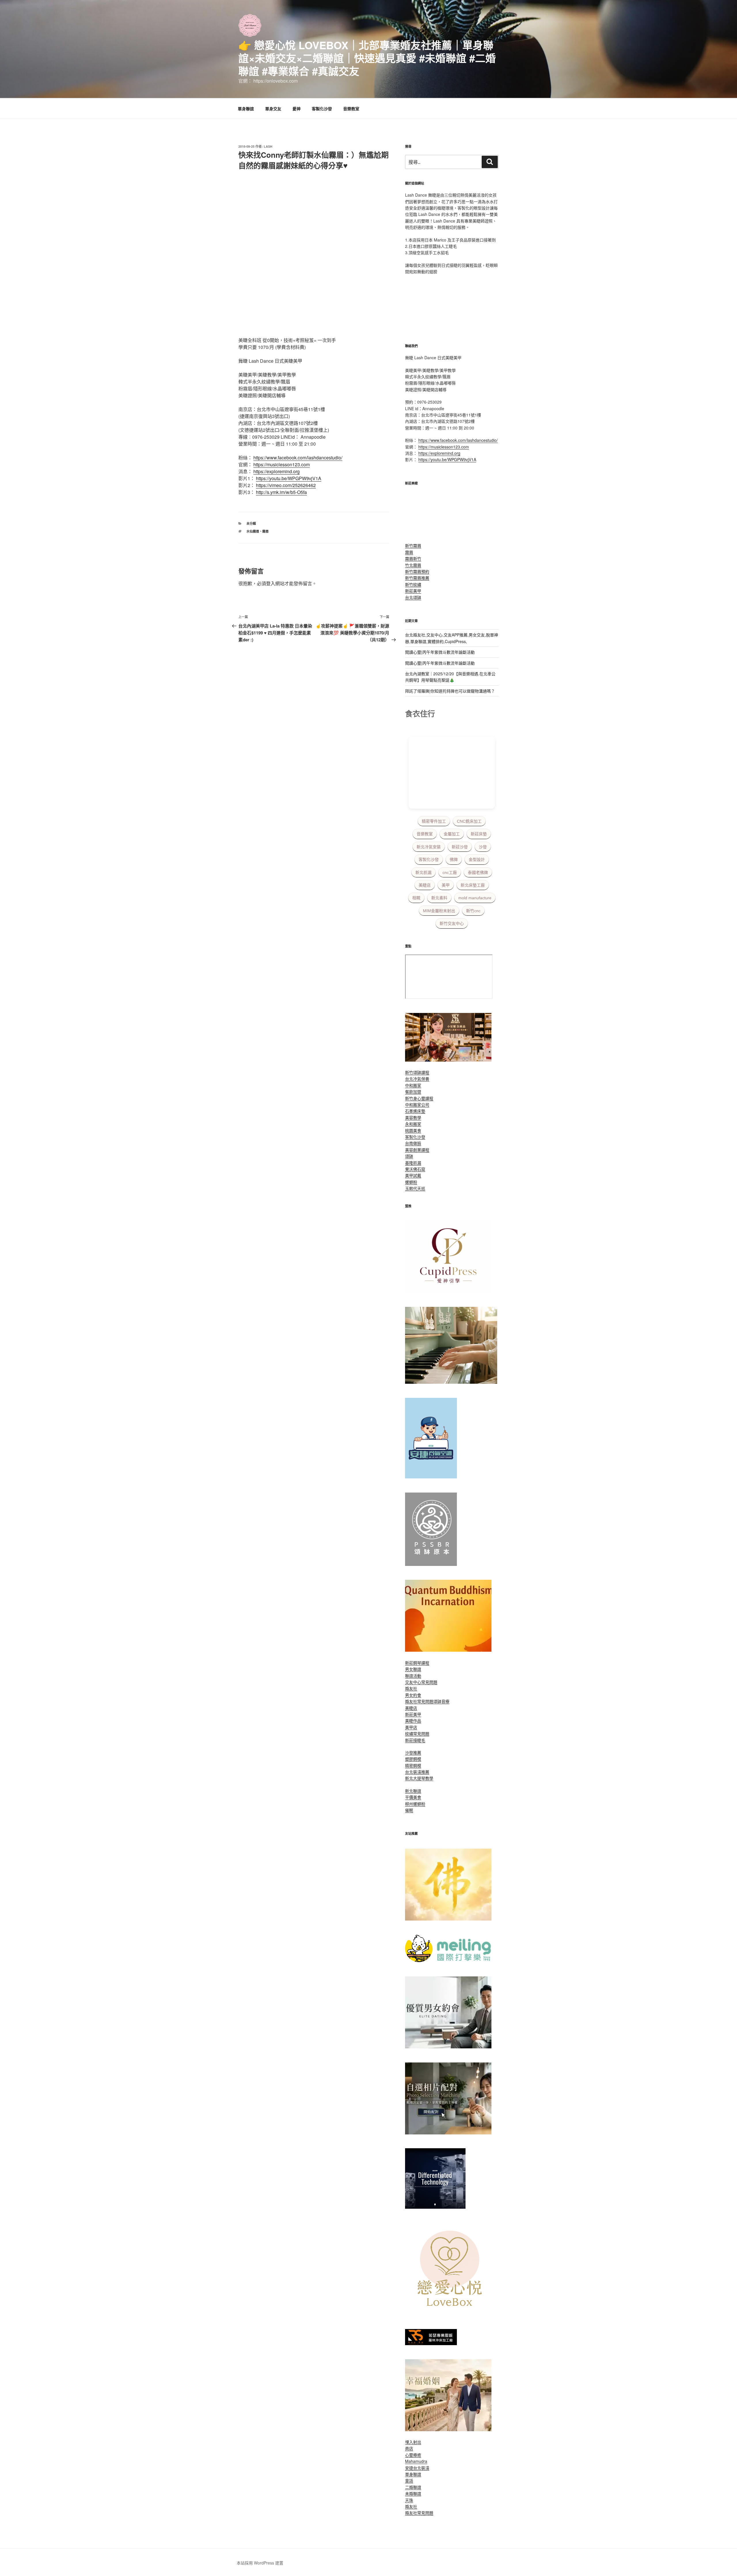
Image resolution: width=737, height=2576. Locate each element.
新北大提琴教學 (419, 1778)
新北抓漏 (423, 872)
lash (268, 146)
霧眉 (265, 531)
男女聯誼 (413, 1669)
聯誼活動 (413, 1676)
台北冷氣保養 (417, 1079)
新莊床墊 (479, 834)
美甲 (446, 885)
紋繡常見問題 (417, 1733)
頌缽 (409, 1156)
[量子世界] (448, 1650)
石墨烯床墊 (415, 1111)
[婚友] (451, 2313)
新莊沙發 (460, 847)
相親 (416, 898)
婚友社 (411, 1688)
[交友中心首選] (448, 1291)
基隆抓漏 (413, 1163)
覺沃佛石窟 (415, 1169)
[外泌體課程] (448, 1060)
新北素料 (439, 898)
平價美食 (413, 1797)
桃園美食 (413, 1130)
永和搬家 (413, 1124)
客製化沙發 (322, 109)
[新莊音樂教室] (451, 1382)
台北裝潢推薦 (417, 1772)
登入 (271, 583)
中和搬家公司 (417, 1104)
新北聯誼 (413, 1791)
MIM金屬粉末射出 (439, 911)
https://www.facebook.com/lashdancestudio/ (298, 458)
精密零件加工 (434, 821)
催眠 (409, 1810)
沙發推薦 (413, 1752)
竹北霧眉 (413, 565)
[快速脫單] (448, 2429)
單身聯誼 (246, 109)
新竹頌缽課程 (417, 1072)
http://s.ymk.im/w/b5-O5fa (281, 492)
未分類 (251, 523)
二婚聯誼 (413, 2487)
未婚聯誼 (413, 2493)
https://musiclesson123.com (282, 464)
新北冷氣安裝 (429, 847)
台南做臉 (413, 1143)
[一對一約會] (448, 2047)
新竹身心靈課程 (419, 1098)
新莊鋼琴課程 (417, 1663)
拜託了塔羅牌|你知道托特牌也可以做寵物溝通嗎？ (450, 691)
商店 (409, 2448)
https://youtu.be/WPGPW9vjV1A (289, 478)
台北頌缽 (413, 597)
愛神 (297, 109)
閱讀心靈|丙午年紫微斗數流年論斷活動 (440, 652)
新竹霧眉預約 (417, 571)
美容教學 (413, 1117)
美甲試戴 (413, 1175)
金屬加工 (452, 834)
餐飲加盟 (413, 1092)
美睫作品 (413, 1720)
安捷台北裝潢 (417, 2468)
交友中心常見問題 (421, 1682)
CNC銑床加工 (469, 821)
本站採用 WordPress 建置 (260, 2563)
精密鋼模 (413, 1765)
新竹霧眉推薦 (417, 578)
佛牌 (454, 860)
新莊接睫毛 (415, 1740)
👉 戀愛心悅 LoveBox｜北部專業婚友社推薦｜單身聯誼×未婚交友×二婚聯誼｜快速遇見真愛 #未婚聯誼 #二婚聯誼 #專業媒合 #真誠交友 (367, 58)
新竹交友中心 (452, 923)
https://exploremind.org (277, 471)
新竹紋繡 (413, 584)
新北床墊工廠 (473, 885)
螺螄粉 (411, 1182)
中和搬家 (413, 1085)
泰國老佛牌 (478, 872)
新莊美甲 (413, 591)
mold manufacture (475, 898)
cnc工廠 (450, 872)
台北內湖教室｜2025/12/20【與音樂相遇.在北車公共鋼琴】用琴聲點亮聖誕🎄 (450, 677)
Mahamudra (416, 2461)
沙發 (483, 847)
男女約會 (413, 1695)
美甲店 (411, 1727)
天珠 (409, 2500)
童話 (409, 2480)
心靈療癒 (413, 2455)
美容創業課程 (417, 1150)
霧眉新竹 (413, 558)
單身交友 (273, 109)
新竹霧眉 (413, 545)
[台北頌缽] (431, 1564)
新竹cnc (473, 911)
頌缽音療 (441, 1701)
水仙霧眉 (253, 531)
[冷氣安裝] (431, 1477)
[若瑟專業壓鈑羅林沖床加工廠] (431, 2343)
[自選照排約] (448, 2133)
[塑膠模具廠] (435, 2207)
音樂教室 (351, 109)
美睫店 (425, 885)
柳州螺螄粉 (415, 1804)
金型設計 (477, 860)
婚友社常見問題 (419, 1701)
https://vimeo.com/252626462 (286, 485)
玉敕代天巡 (415, 1188)
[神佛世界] (448, 1919)
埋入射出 (413, 2442)
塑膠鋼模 (413, 1759)
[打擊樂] (448, 1961)
